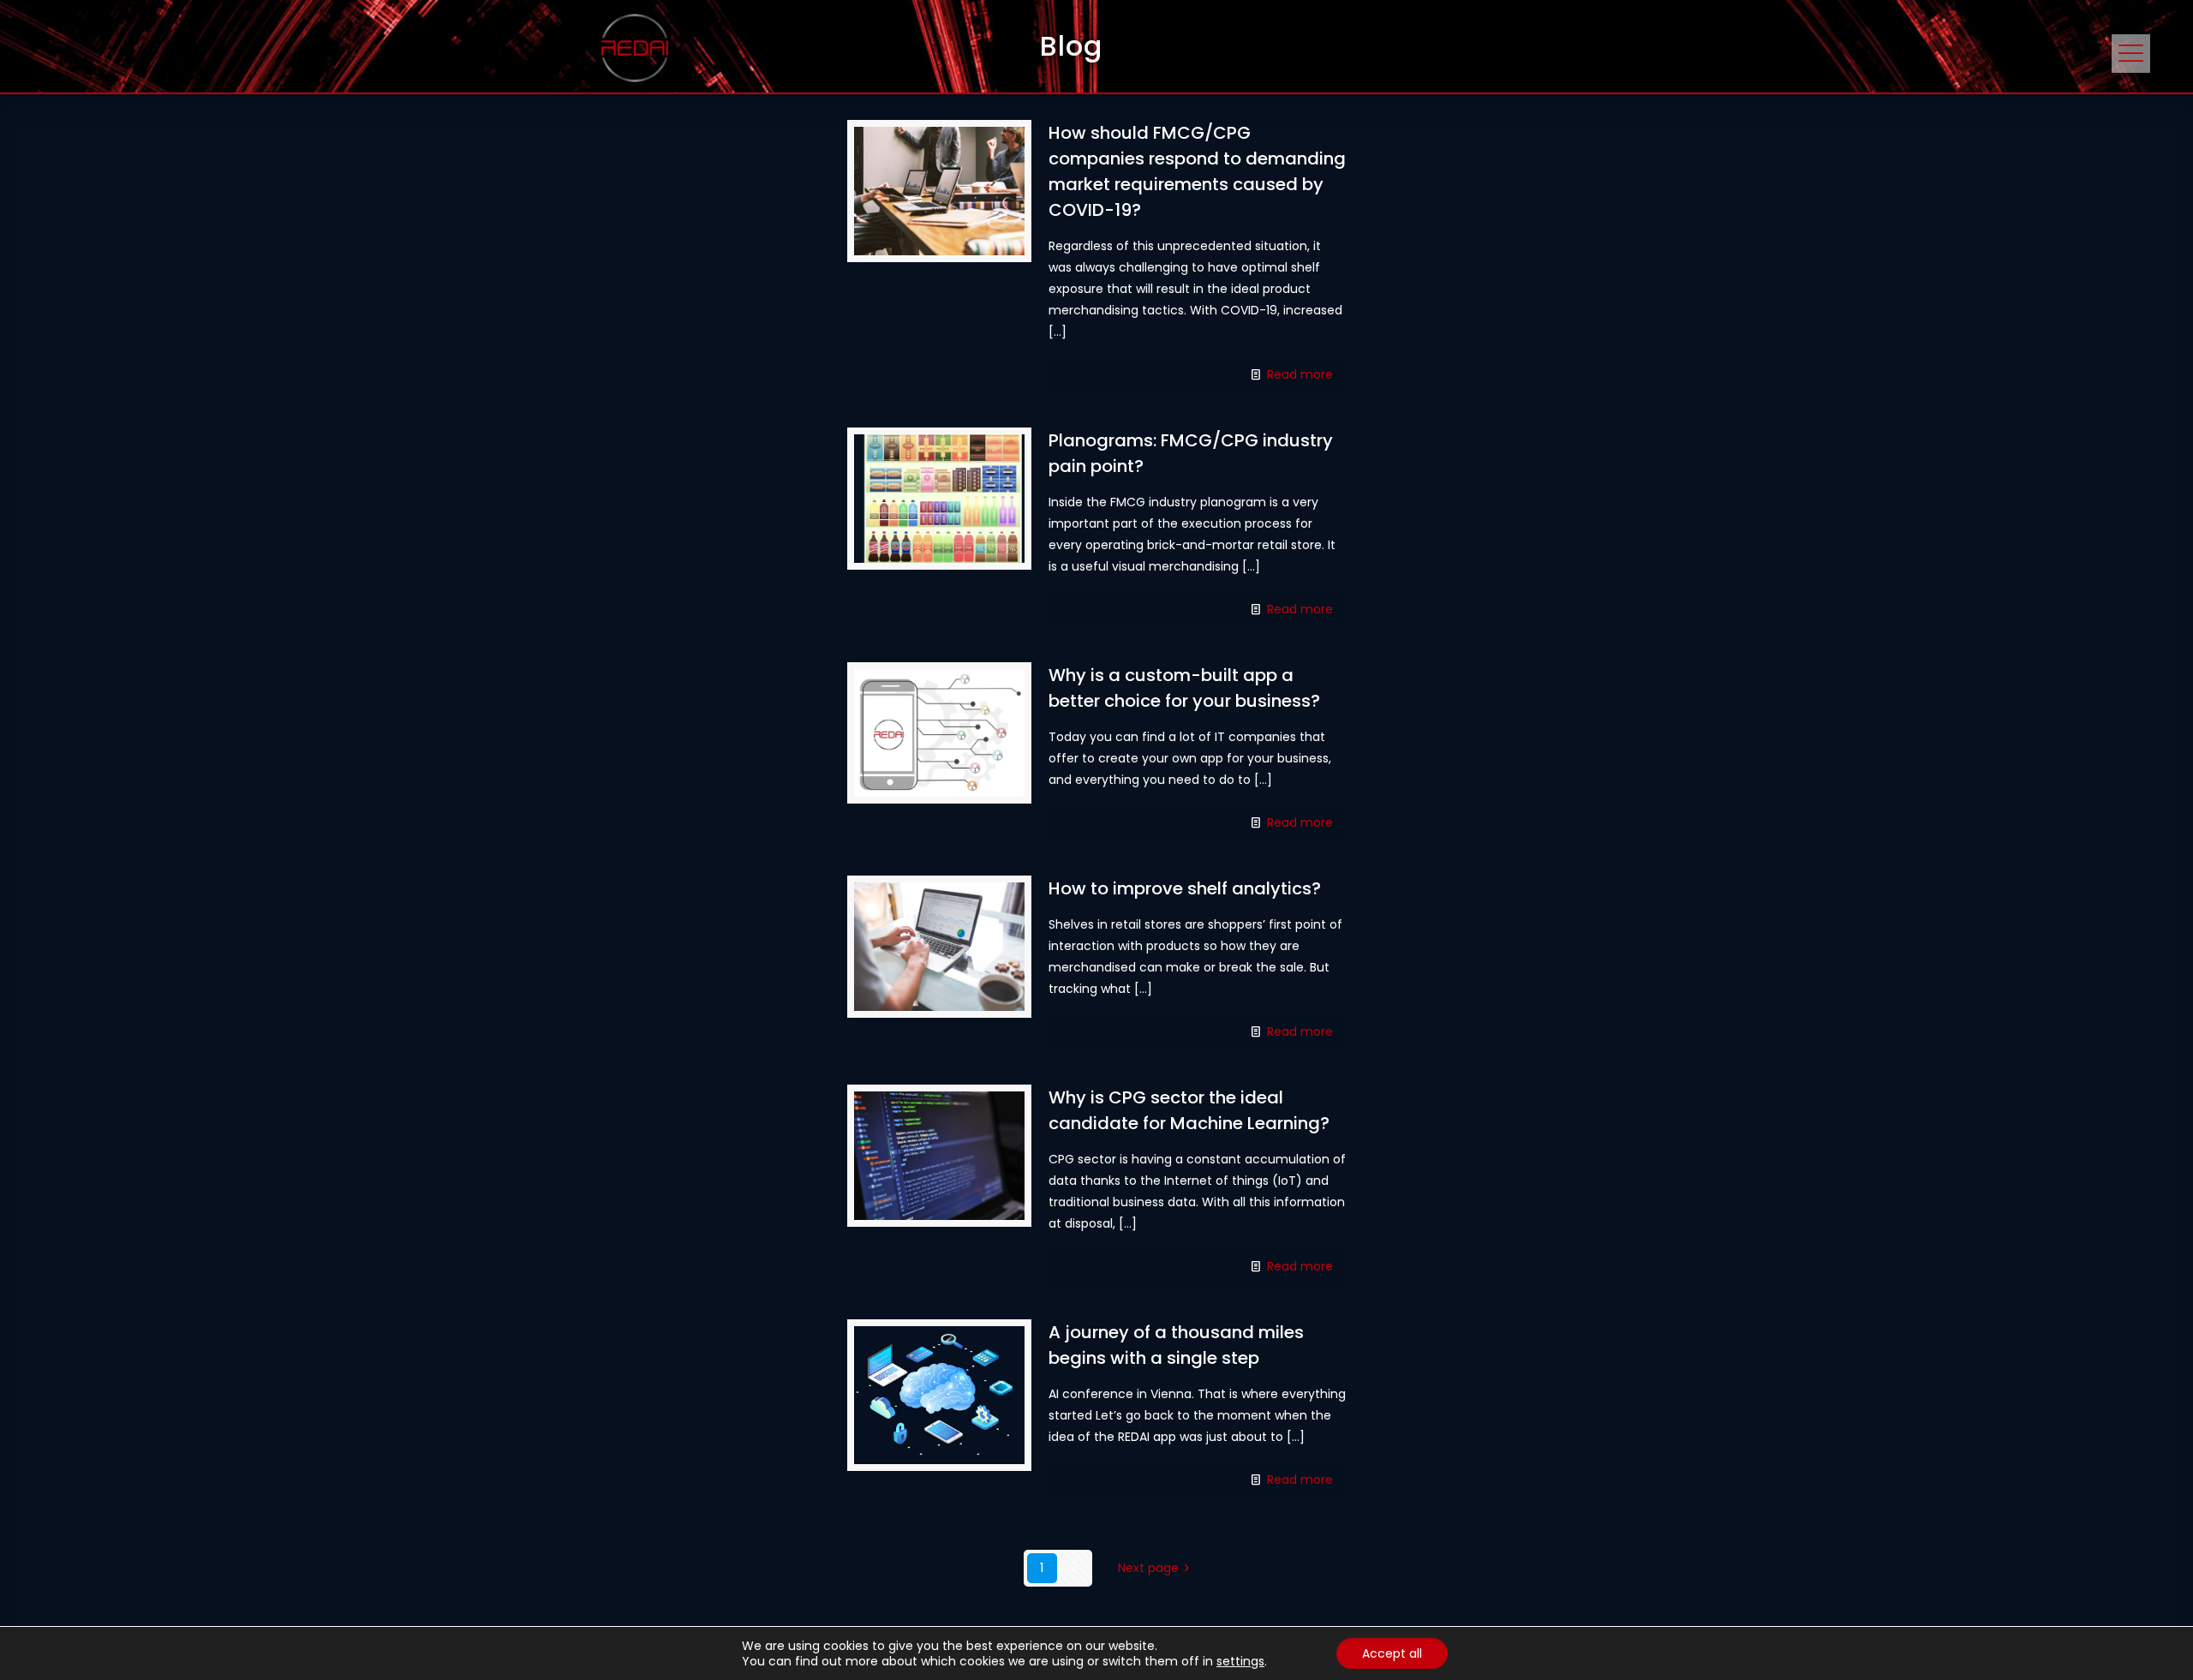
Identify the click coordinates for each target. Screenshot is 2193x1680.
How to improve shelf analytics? (1185, 888)
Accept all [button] (1392, 1653)
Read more (1300, 374)
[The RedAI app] (634, 47)
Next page (1148, 1568)
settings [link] (1240, 1661)
